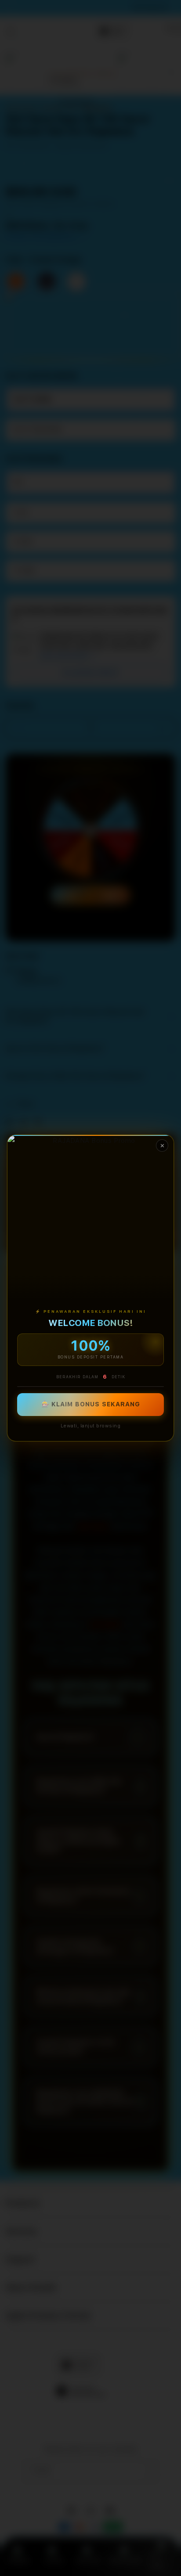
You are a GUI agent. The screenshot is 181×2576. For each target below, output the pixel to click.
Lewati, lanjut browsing (91, 1426)
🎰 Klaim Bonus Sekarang (91, 1405)
